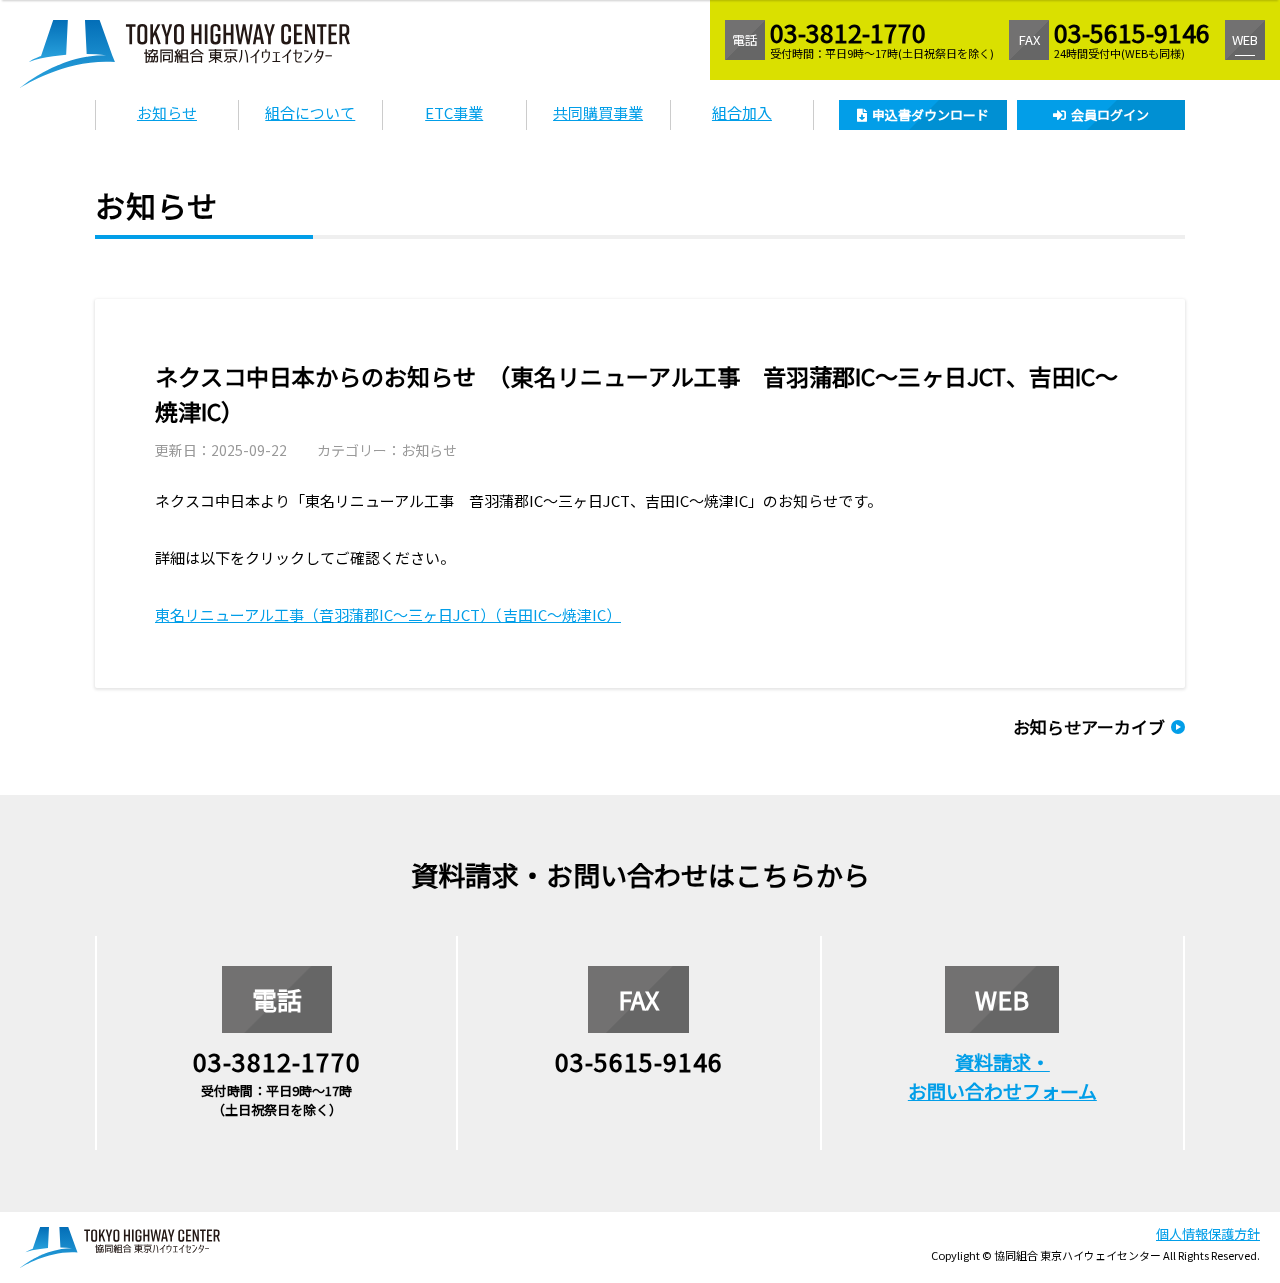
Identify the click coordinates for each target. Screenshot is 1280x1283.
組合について (310, 112)
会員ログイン (1110, 114)
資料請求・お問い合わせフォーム (1002, 1076)
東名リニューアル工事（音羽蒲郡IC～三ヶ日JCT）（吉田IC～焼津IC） (388, 614)
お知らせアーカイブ (1089, 726)
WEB (1245, 39)
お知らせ (167, 112)
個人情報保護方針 (1208, 1233)
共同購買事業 (598, 112)
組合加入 (742, 112)
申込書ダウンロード (930, 114)
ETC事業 (454, 112)
